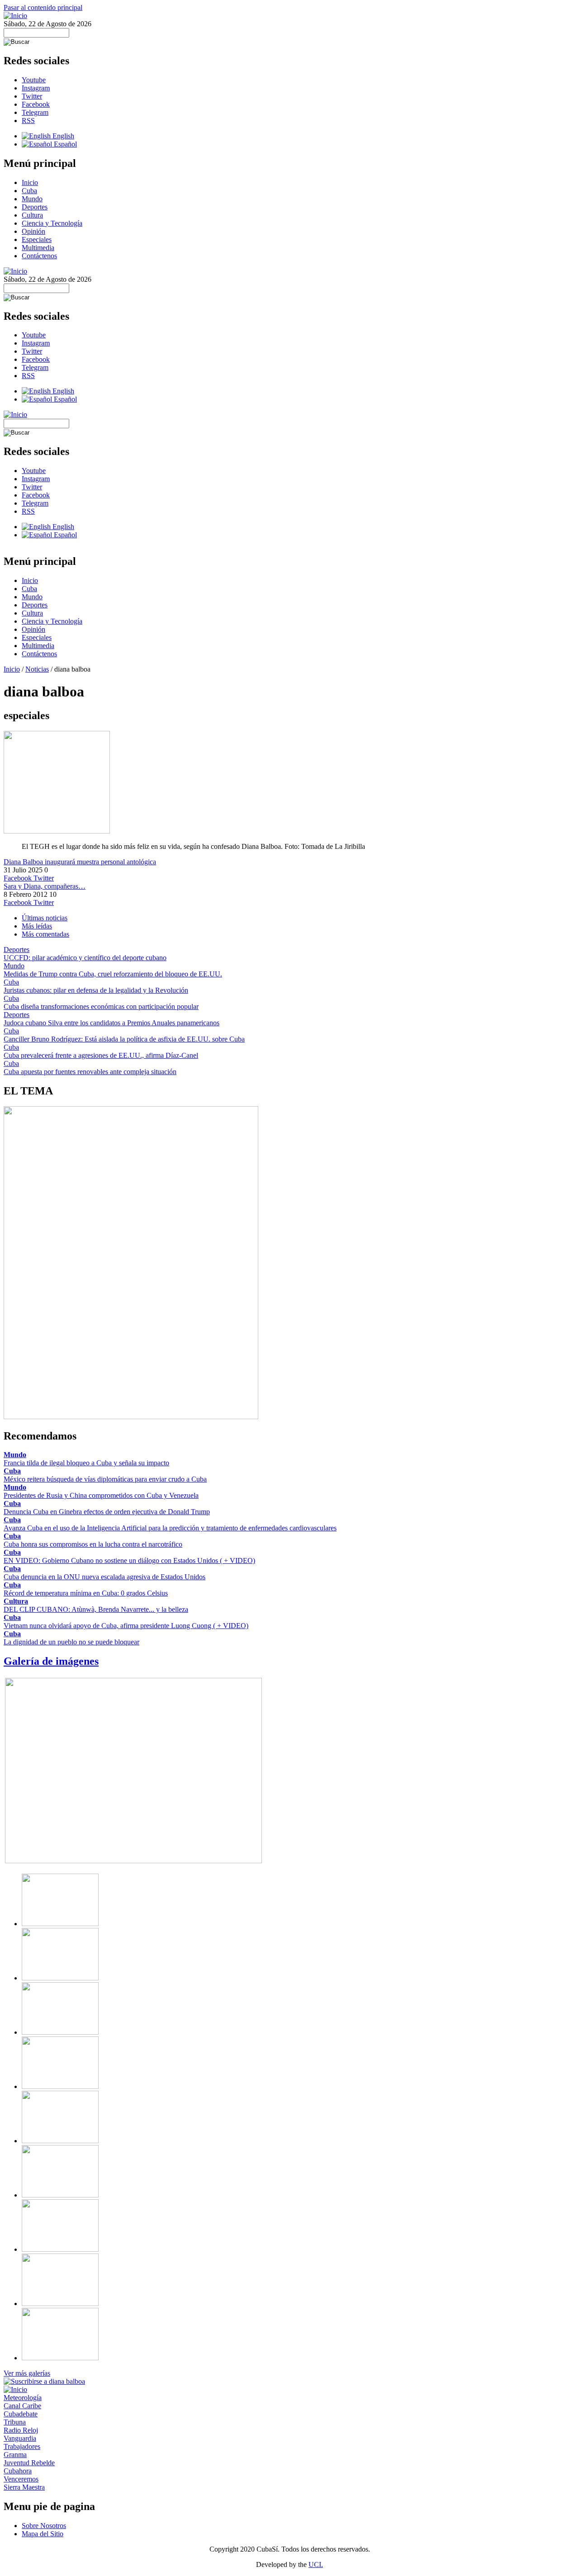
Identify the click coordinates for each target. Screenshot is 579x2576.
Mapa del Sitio (43, 2534)
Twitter (32, 96)
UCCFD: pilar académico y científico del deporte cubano (85, 958)
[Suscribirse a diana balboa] (44, 2381)
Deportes (35, 207)
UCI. (316, 2564)
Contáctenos (39, 256)
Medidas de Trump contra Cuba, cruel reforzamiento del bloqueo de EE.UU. (113, 974)
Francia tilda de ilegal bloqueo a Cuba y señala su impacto (86, 1463)
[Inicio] (15, 16)
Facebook (36, 104)
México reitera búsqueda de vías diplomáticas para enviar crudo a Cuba (105, 1479)
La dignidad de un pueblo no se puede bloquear (71, 1642)
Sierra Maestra (24, 2487)
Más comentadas (45, 934)
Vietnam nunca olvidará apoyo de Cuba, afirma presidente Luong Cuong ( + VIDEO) (126, 1626)
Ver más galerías (27, 2373)
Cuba (29, 191)
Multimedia (38, 248)
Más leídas (37, 926)
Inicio (30, 182)
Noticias (37, 669)
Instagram (36, 88)
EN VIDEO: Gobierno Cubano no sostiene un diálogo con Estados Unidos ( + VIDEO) (129, 1560)
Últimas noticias (45, 918)
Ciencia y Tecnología (52, 223)
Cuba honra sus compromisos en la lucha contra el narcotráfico (93, 1544)
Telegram (35, 112)
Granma (15, 2455)
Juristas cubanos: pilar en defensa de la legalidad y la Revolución (96, 990)
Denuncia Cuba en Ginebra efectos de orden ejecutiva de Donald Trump (107, 1512)
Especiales (37, 239)
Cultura (32, 215)
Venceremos (21, 2479)
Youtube (34, 80)
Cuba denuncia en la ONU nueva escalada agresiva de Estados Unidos (104, 1577)
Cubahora (18, 2471)
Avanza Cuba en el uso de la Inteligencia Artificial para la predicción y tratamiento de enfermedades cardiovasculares (170, 1528)
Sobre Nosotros (44, 2526)
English (62, 136)
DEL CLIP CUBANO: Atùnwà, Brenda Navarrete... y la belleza (96, 1609)
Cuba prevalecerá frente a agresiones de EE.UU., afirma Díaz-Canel (101, 1055)
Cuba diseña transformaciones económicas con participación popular (101, 1006)
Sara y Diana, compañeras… (45, 886)
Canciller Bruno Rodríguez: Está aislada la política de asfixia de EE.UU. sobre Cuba (124, 1039)
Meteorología (23, 2398)
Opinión (33, 231)
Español (64, 144)
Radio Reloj (21, 2430)
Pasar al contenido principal (43, 7)
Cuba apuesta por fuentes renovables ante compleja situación (90, 1072)
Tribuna (15, 2422)
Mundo (32, 199)
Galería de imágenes (51, 1661)
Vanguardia (20, 2438)
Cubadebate (21, 2414)
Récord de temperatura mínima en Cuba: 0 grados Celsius (86, 1593)
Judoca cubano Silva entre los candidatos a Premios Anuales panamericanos (112, 1023)
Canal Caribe (22, 2406)
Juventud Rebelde (29, 2463)
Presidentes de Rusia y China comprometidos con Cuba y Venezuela (101, 1495)
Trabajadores (22, 2446)
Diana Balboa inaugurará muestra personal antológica (80, 862)
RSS (28, 121)
